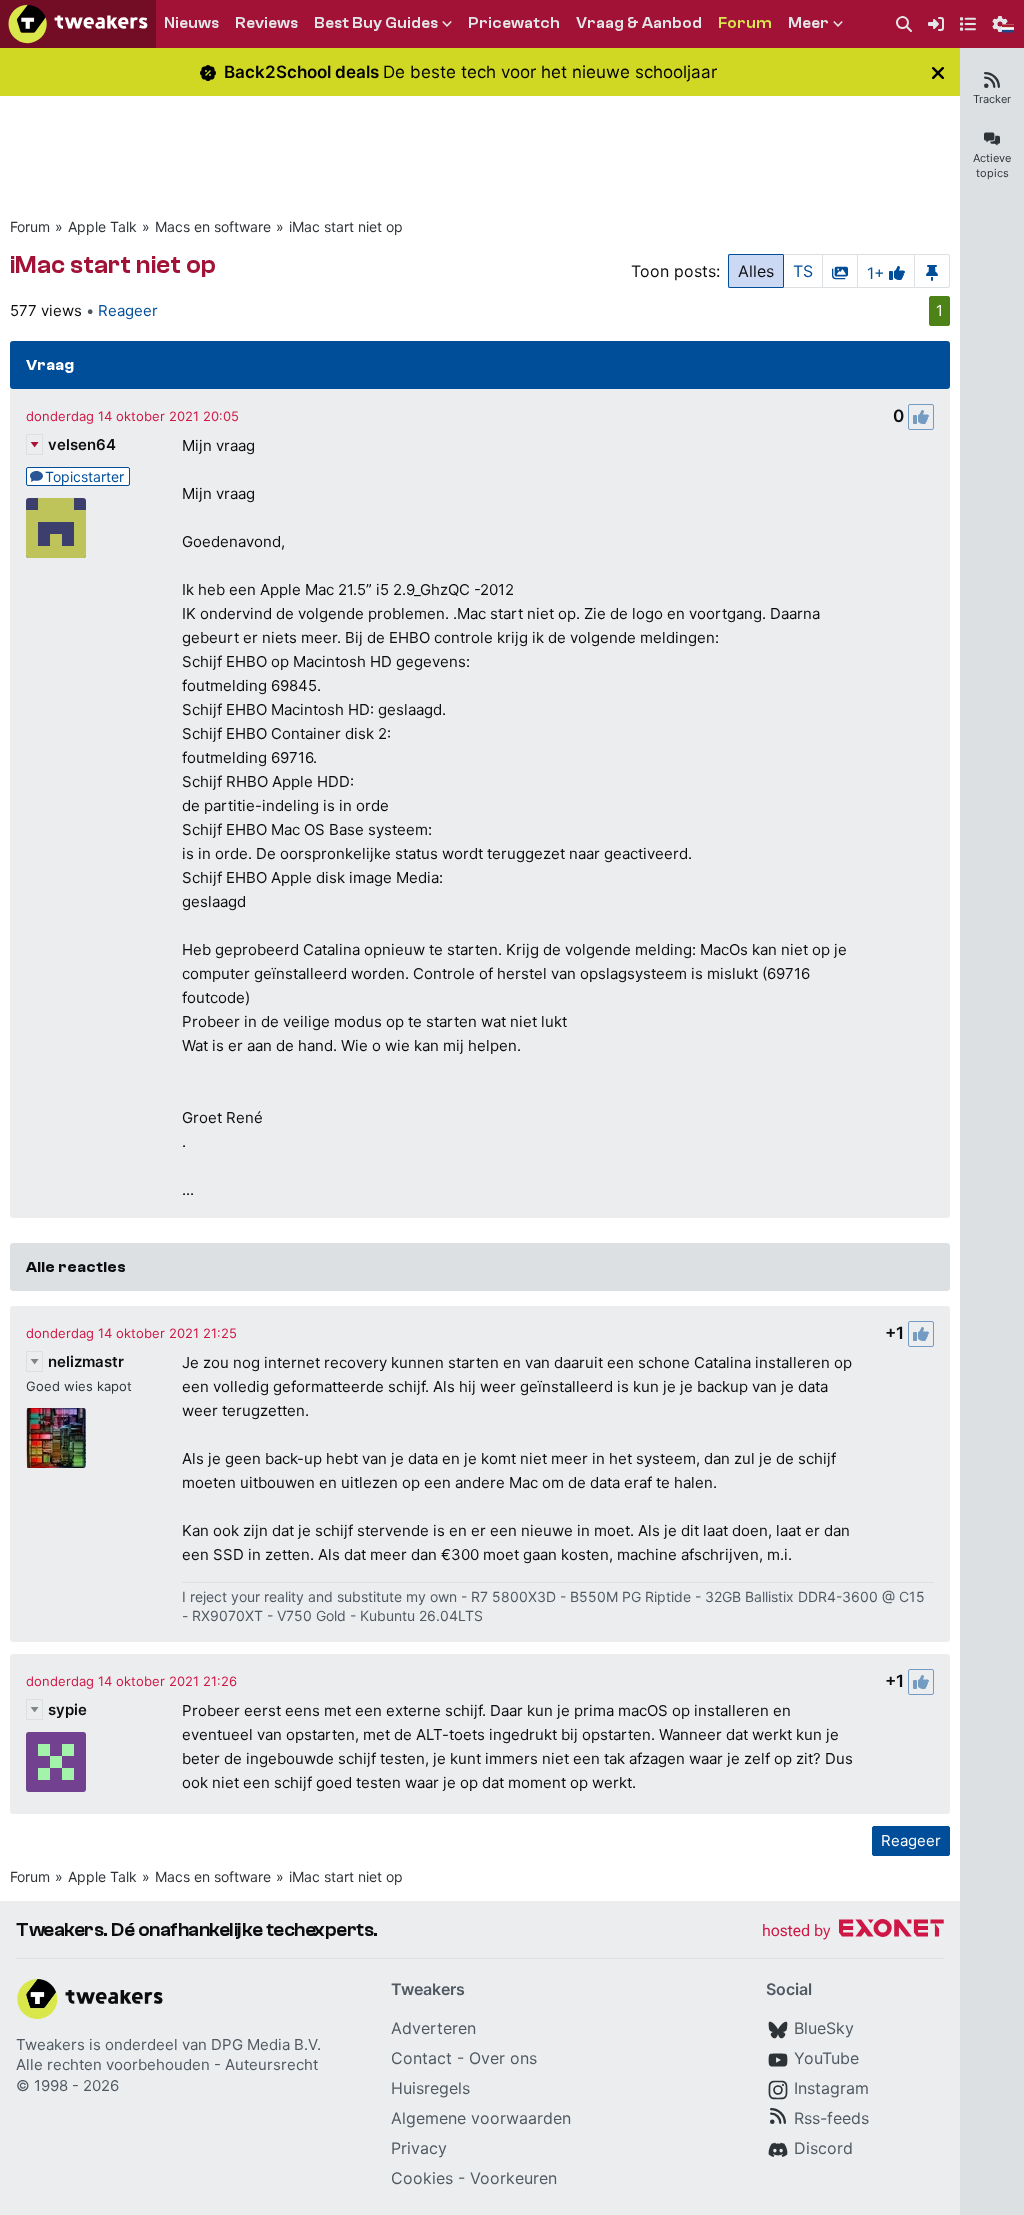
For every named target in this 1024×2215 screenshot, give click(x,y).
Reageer (128, 310)
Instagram (831, 2088)
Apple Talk (102, 226)
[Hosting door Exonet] (853, 1931)
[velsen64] (56, 528)
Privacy (419, 2148)
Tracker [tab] (992, 99)
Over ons (503, 2058)
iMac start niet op (346, 226)
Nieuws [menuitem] (191, 23)
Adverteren (433, 2028)
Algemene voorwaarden (481, 2118)
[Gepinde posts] (932, 271)
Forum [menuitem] (745, 23)
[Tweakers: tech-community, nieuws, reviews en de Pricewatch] (78, 24)
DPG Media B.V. (266, 2044)
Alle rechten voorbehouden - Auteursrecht (167, 2064)
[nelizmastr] (56, 1438)
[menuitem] (904, 24)
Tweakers (50, 2044)
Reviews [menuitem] (266, 23)
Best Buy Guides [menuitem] (376, 23)
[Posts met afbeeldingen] (840, 271)
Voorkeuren (513, 2178)
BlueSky (824, 2028)
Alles (756, 271)
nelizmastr (86, 1361)
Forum (30, 226)
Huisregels (430, 2088)
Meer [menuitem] (808, 23)
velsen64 (82, 444)
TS (803, 271)
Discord (823, 2148)
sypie (67, 1709)
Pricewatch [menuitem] (514, 23)
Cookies (422, 2178)
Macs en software (213, 226)
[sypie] (56, 1762)
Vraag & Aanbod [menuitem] (639, 23)
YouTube (826, 2058)
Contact (421, 2058)
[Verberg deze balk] (938, 72)
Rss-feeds (831, 2118)
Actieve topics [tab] (992, 165)
